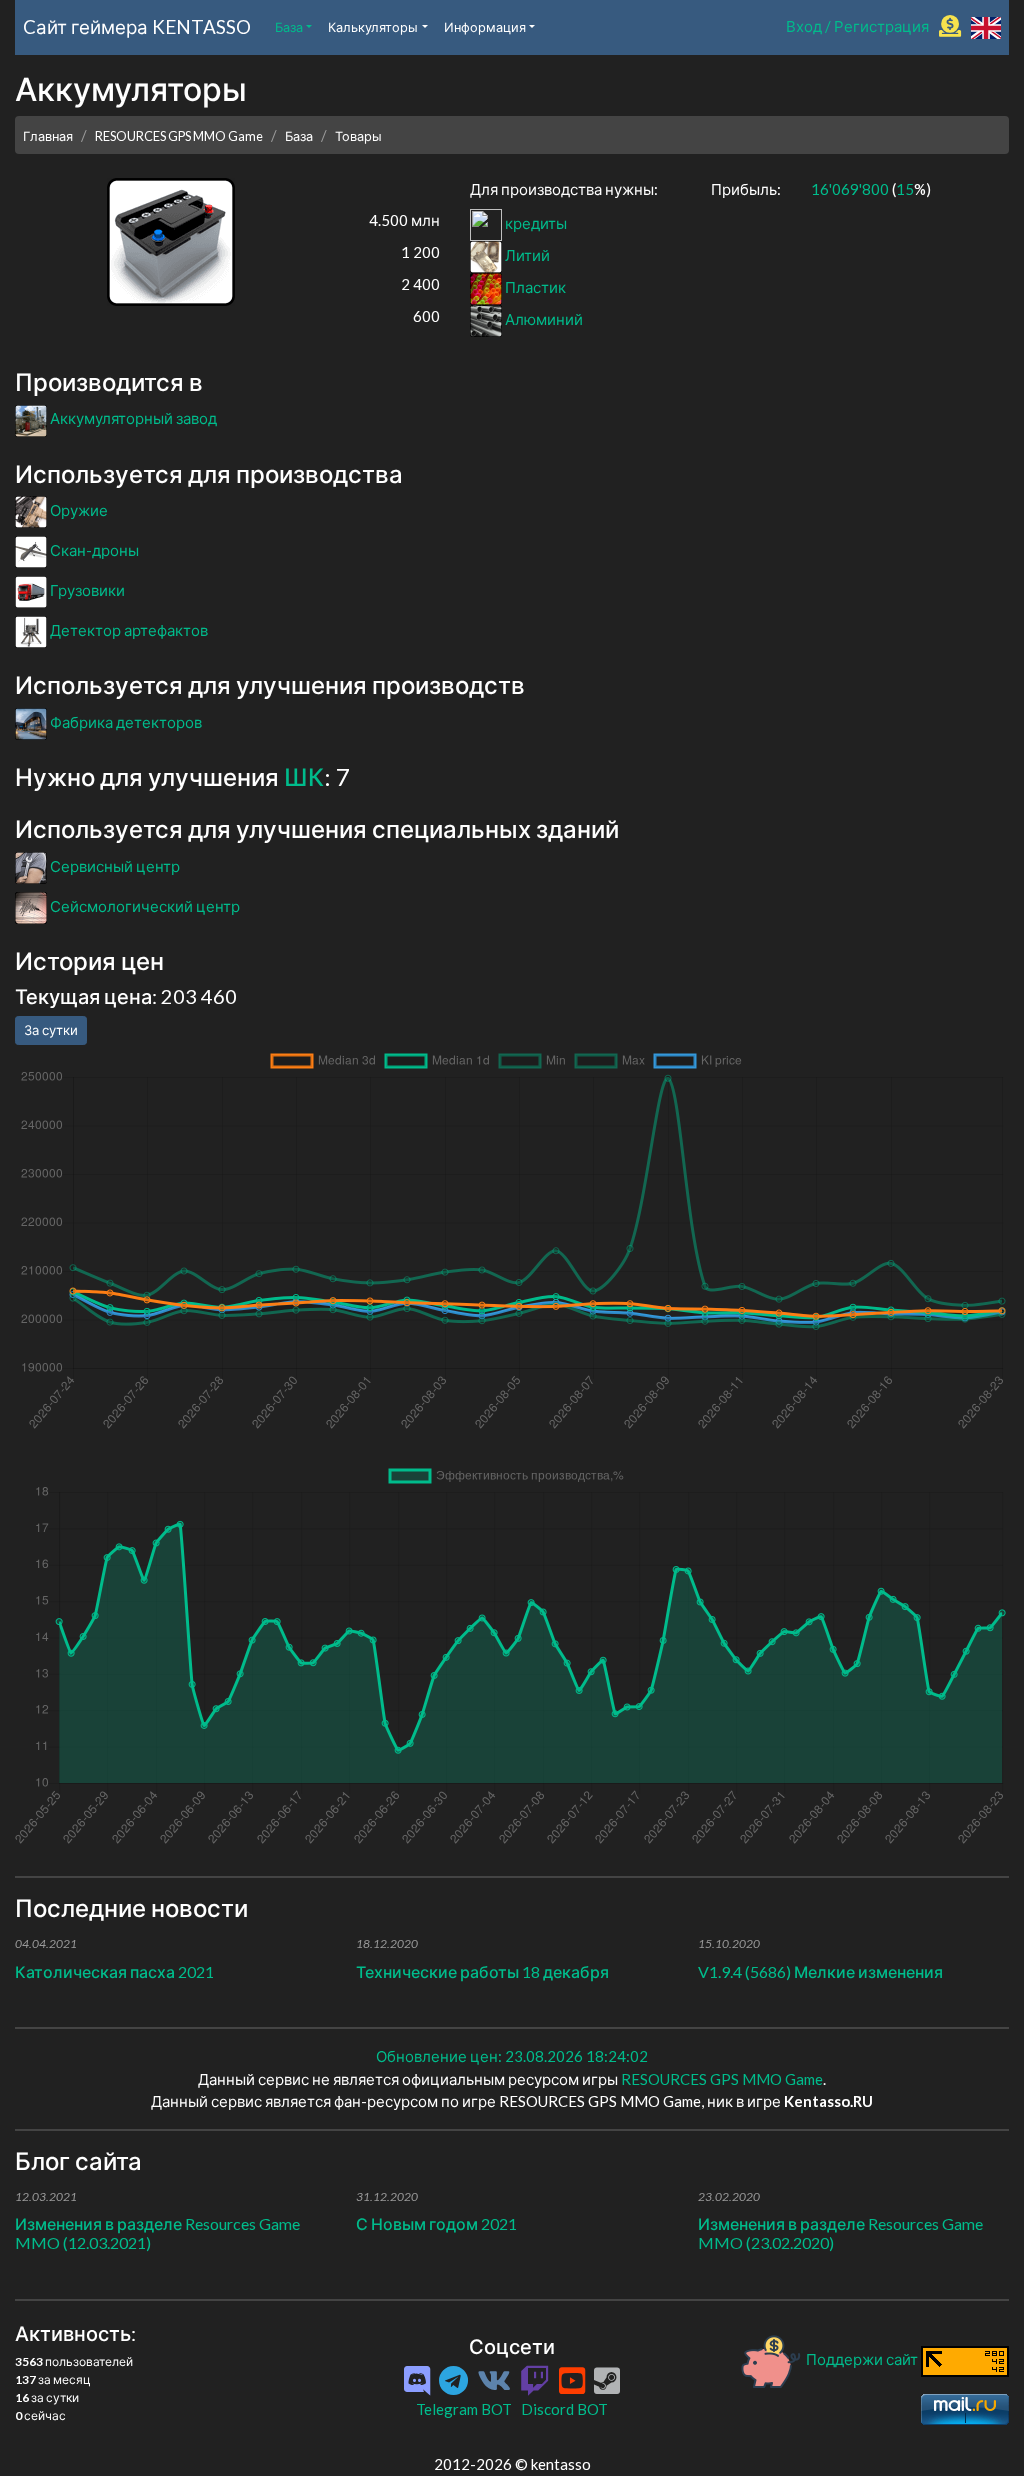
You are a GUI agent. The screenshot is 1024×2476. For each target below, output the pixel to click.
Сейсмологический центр (143, 906)
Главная (48, 136)
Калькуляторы (373, 27)
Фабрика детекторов (124, 722)
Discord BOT (564, 2409)
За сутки (51, 1030)
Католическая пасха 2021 (114, 1971)
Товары (358, 136)
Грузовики (86, 590)
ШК (304, 776)
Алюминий (542, 319)
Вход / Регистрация (857, 26)
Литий (526, 255)
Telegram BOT (464, 2409)
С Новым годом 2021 (436, 2223)
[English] (986, 26)
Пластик (534, 287)
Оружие (77, 510)
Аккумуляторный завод (132, 418)
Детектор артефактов (127, 630)
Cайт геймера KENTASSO (137, 26)
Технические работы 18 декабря (482, 1971)
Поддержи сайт (862, 2359)
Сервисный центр (113, 866)
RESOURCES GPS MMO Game (179, 136)
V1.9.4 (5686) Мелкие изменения (820, 1971)
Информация (485, 27)
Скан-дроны (93, 550)
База (289, 27)
